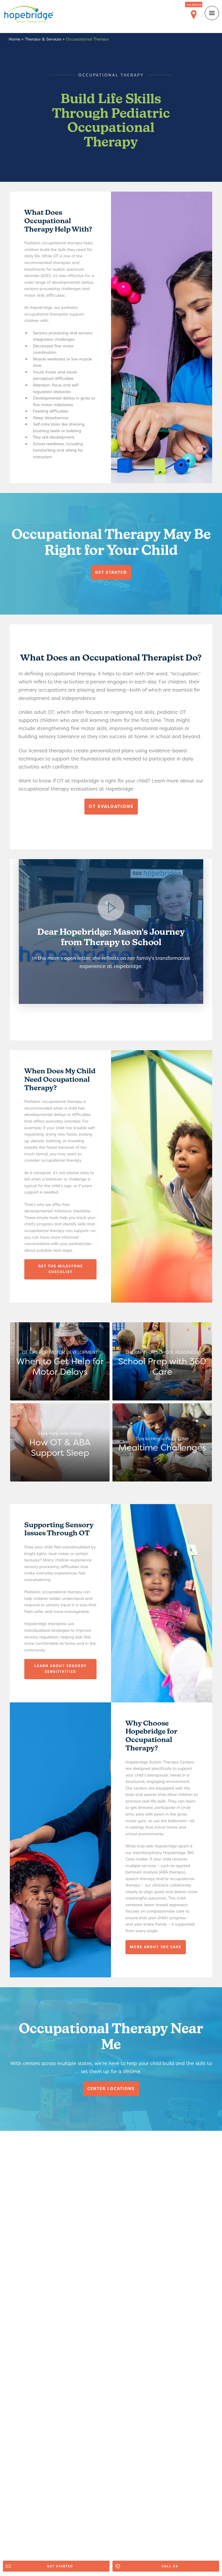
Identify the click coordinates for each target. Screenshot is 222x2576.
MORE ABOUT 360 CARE (156, 1947)
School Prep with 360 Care (162, 1363)
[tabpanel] (111, 932)
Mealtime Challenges (162, 1444)
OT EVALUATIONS (111, 806)
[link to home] (33, 15)
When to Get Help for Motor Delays (60, 1363)
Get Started (111, 572)
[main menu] (212, 13)
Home (14, 39)
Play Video (111, 932)
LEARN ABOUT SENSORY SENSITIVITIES (61, 1669)
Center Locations (111, 2089)
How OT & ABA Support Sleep (60, 1444)
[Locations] (194, 15)
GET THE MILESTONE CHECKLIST (61, 1269)
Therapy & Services (43, 39)
